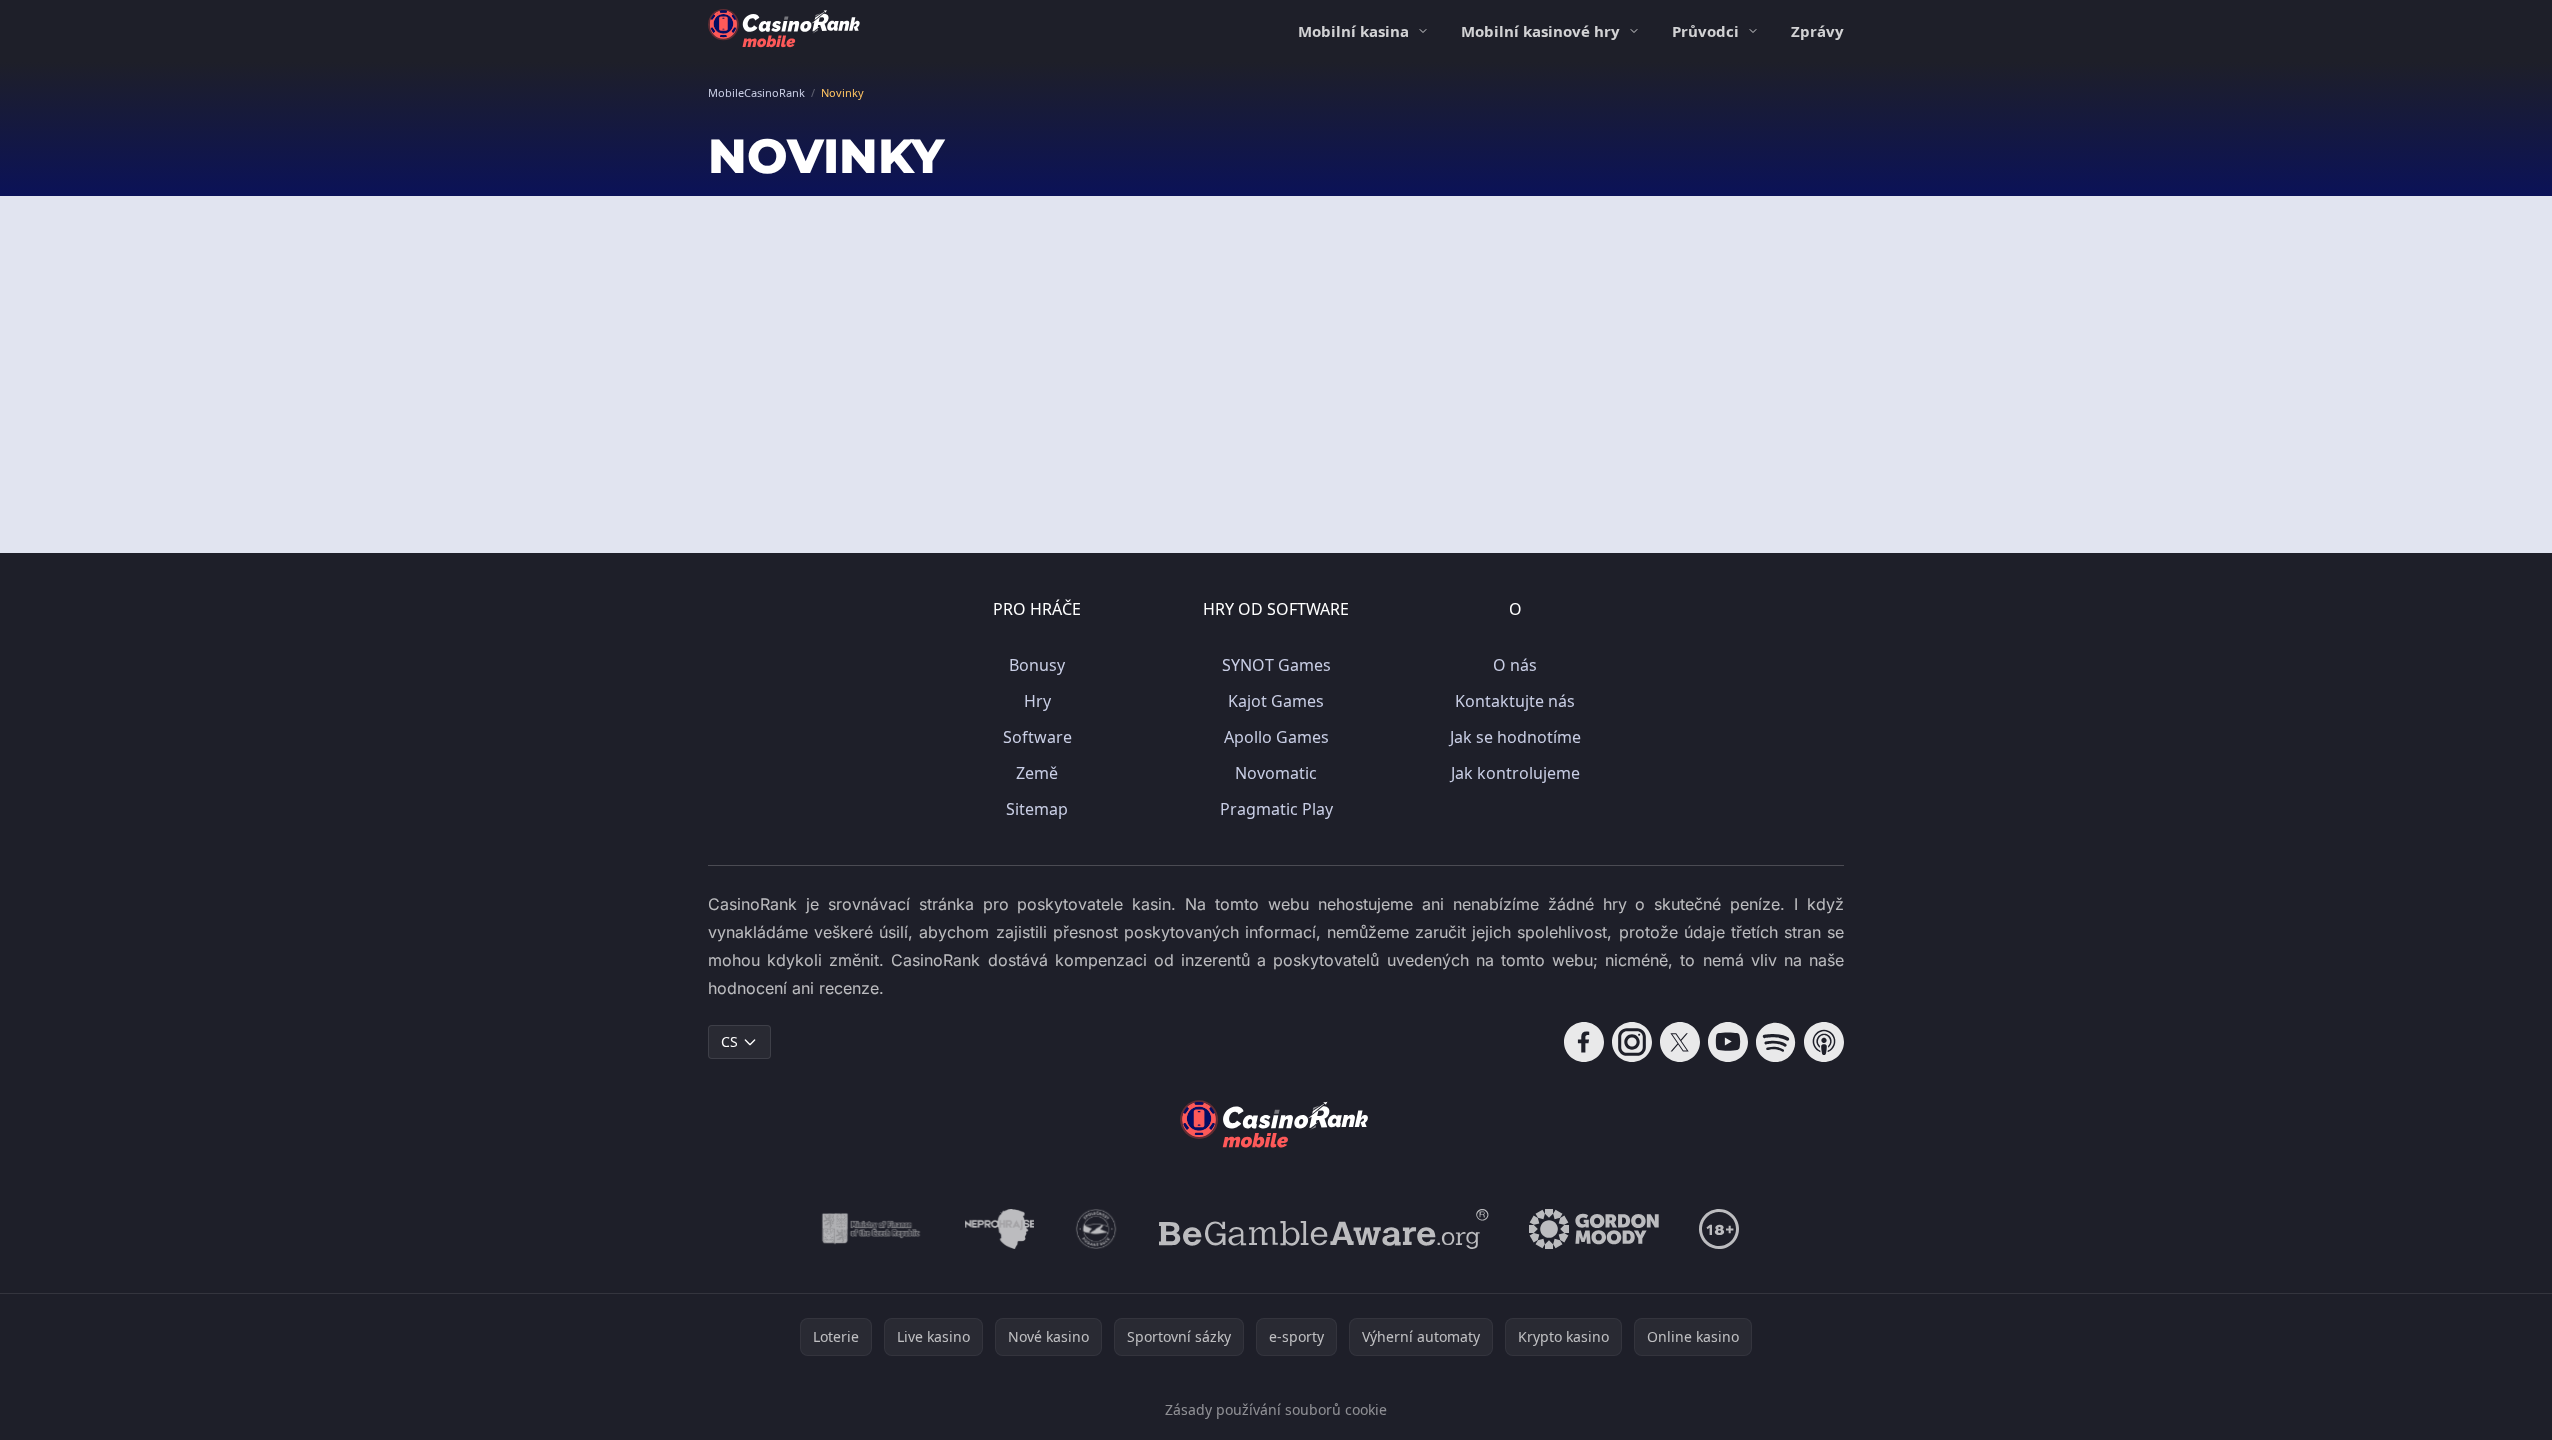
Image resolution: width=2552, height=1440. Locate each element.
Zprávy (1817, 31)
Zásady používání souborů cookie (1276, 1409)
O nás (1515, 665)
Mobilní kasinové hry (1540, 31)
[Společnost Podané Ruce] (1096, 1229)
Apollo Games (1276, 737)
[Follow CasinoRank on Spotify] (1776, 1042)
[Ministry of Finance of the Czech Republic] (869, 1229)
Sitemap (1037, 809)
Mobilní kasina (1353, 31)
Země (1037, 773)
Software (1037, 737)
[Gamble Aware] (1324, 1229)
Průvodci (1705, 31)
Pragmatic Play (1276, 809)
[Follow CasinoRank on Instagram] (1632, 1042)
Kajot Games (1276, 701)
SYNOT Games (1276, 665)
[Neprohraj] (999, 1229)
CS (729, 1041)
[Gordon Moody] (1594, 1229)
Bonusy (1037, 665)
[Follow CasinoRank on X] (1680, 1042)
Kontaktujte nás (1515, 701)
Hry (1037, 701)
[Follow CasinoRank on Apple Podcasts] (1824, 1042)
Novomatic (1276, 773)
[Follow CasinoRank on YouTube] (1728, 1042)
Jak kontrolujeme (1515, 773)
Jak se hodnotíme (1515, 737)
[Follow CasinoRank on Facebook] (1584, 1042)
